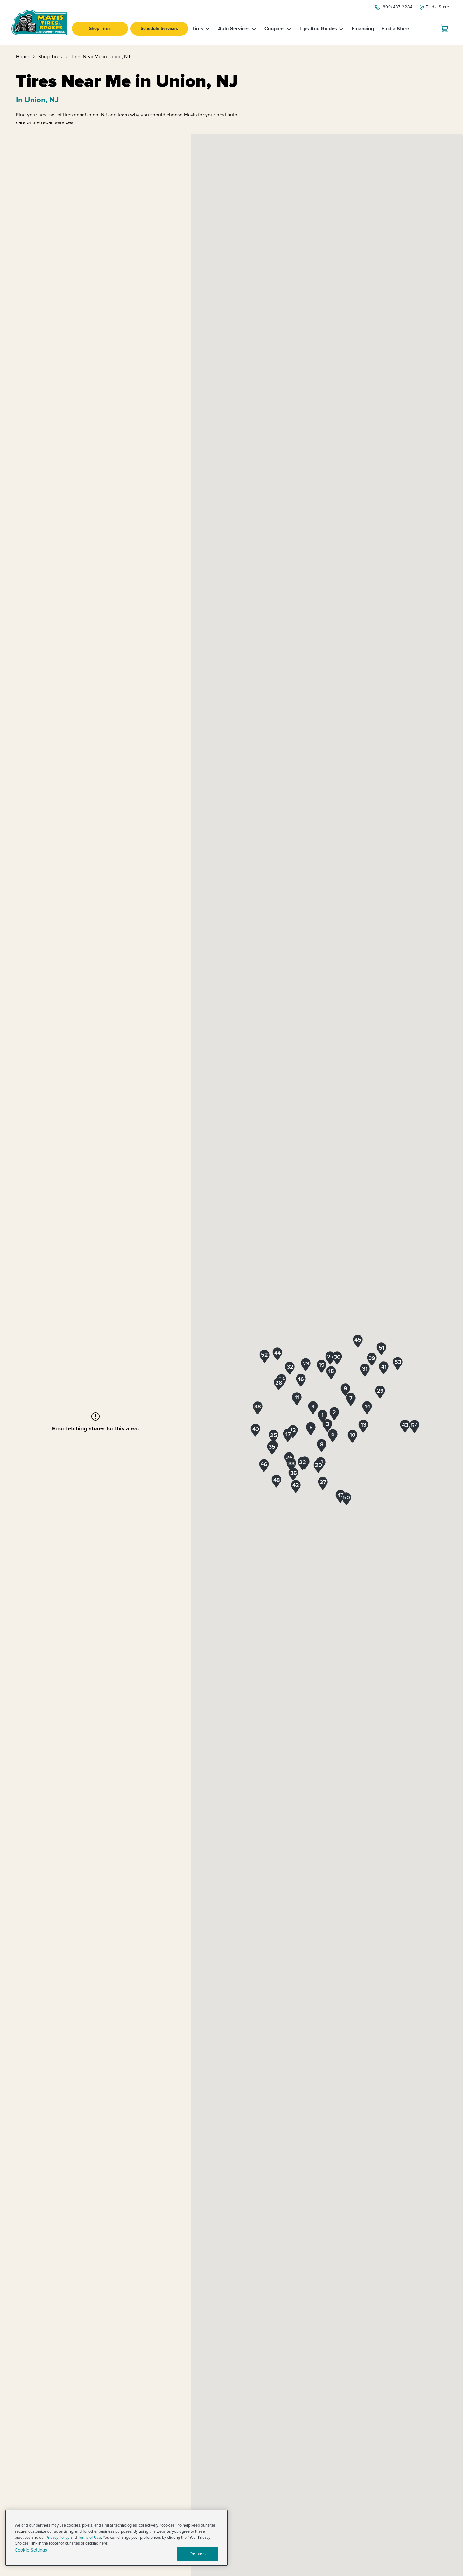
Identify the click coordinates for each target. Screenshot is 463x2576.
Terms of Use (89, 2538)
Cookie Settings (31, 2550)
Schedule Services (159, 28)
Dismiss (197, 2554)
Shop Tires (100, 28)
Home (23, 57)
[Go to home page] (39, 23)
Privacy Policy (58, 2538)
